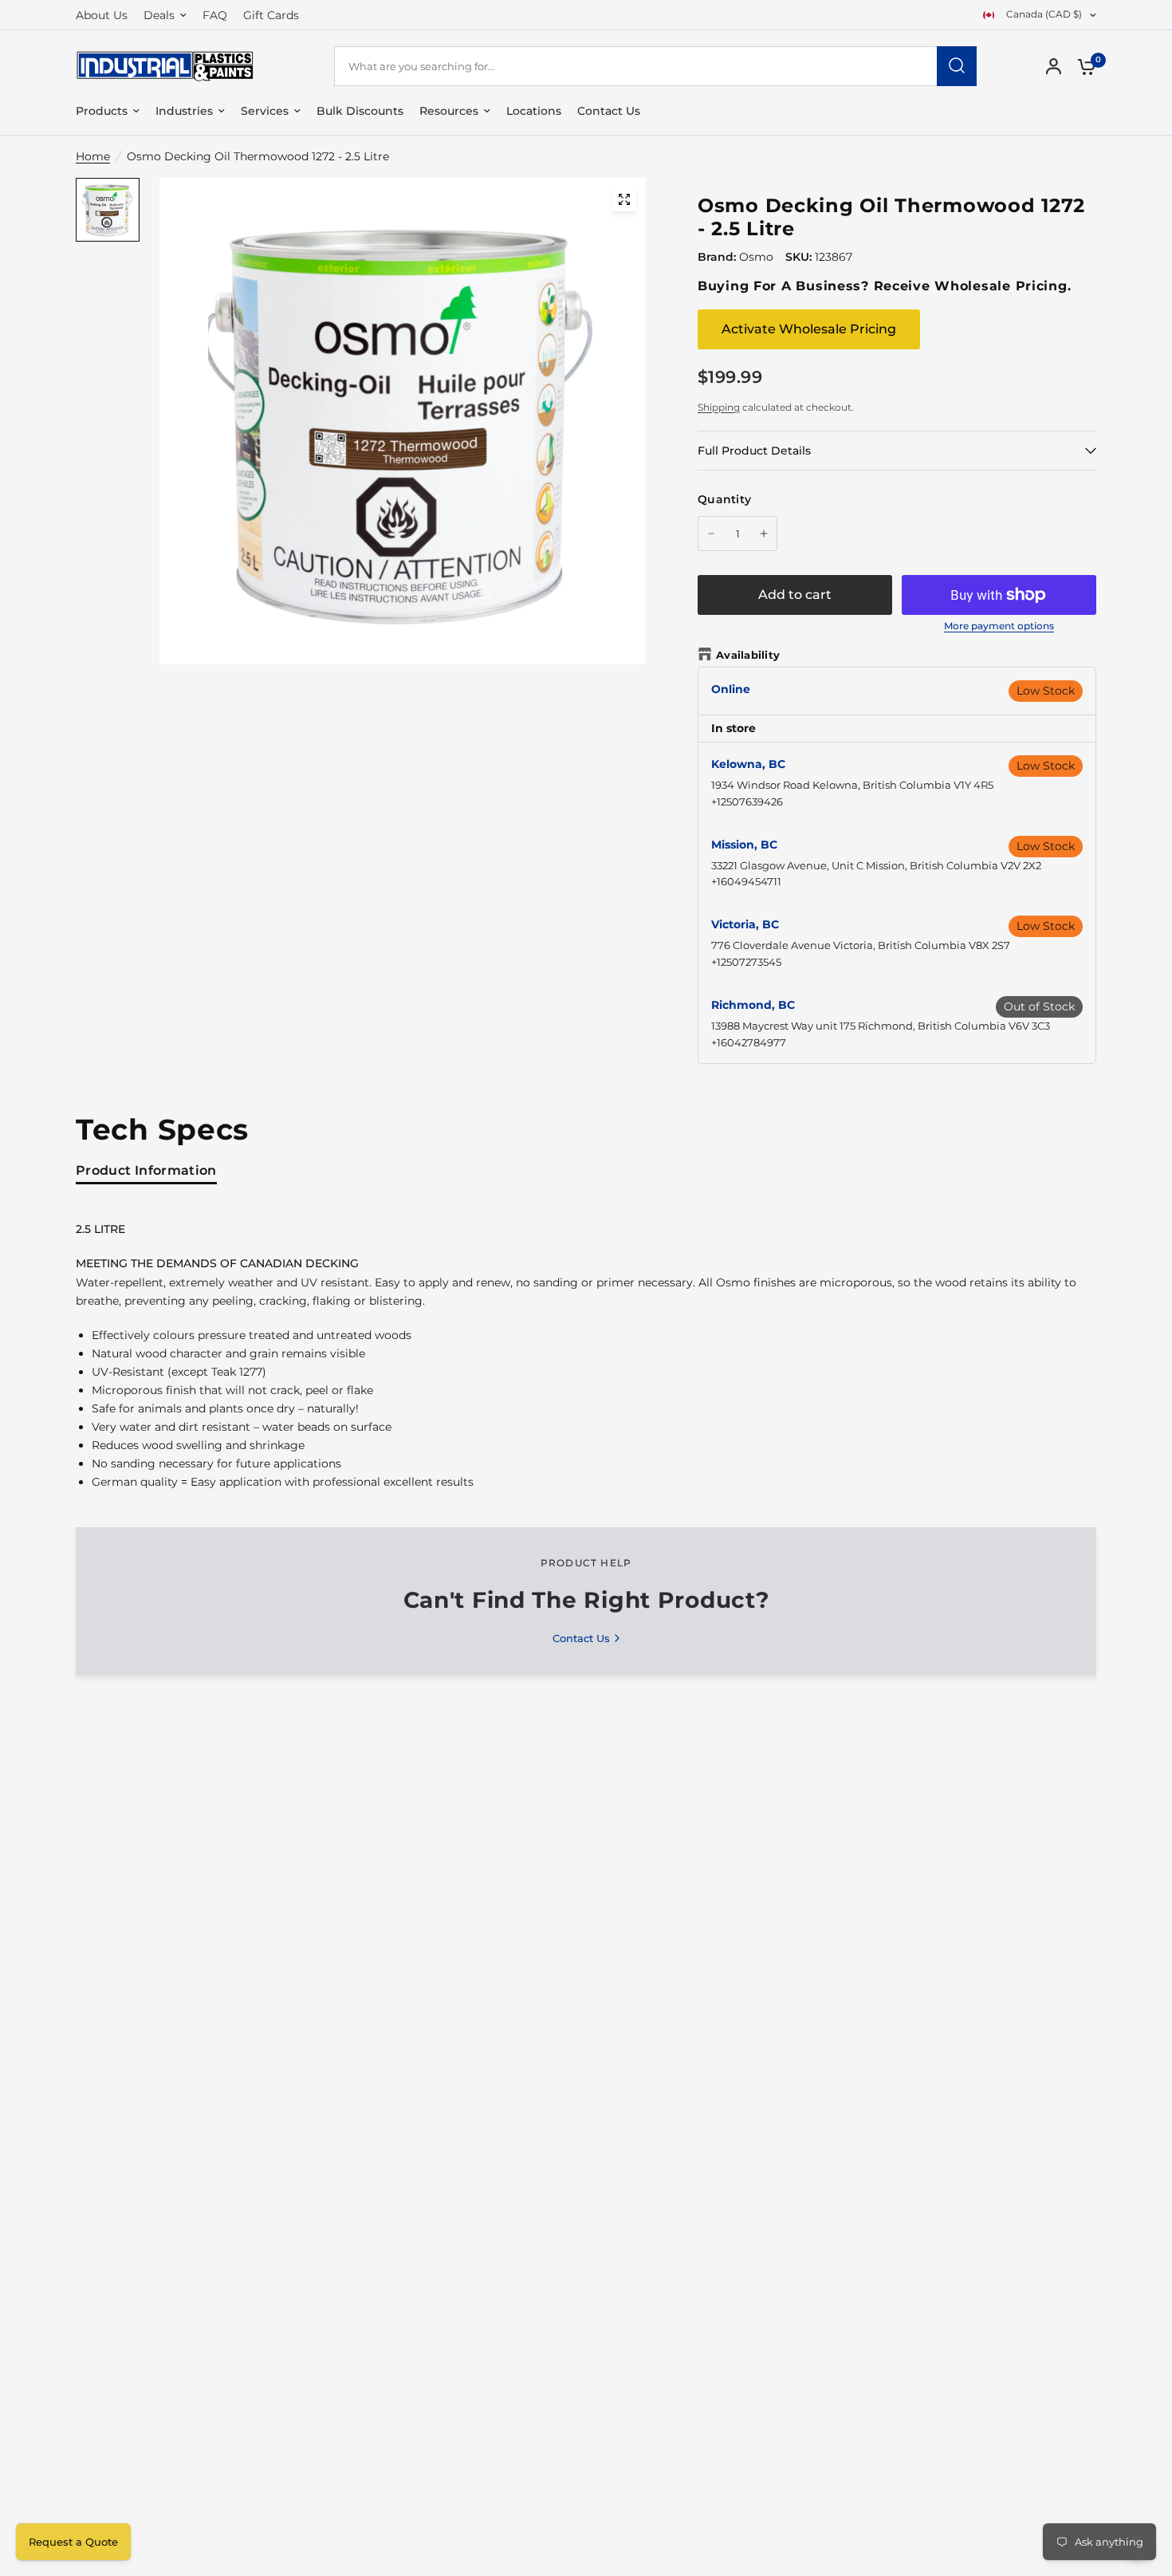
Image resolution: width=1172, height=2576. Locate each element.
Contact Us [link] (581, 1639)
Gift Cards (271, 15)
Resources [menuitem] (449, 111)
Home (93, 156)
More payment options (999, 626)
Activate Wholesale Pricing (809, 329)
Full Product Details (754, 451)
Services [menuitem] (265, 111)
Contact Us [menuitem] (609, 111)
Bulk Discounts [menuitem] (360, 111)
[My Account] (1054, 66)
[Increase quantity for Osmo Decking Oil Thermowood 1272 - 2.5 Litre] (764, 534)
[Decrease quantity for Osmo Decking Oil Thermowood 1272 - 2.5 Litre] (711, 534)
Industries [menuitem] (184, 111)
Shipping (719, 407)
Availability (748, 655)
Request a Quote (73, 2542)
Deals (159, 15)
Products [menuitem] (102, 111)
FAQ (215, 15)
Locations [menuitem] (534, 111)
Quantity (724, 499)
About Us (102, 15)
